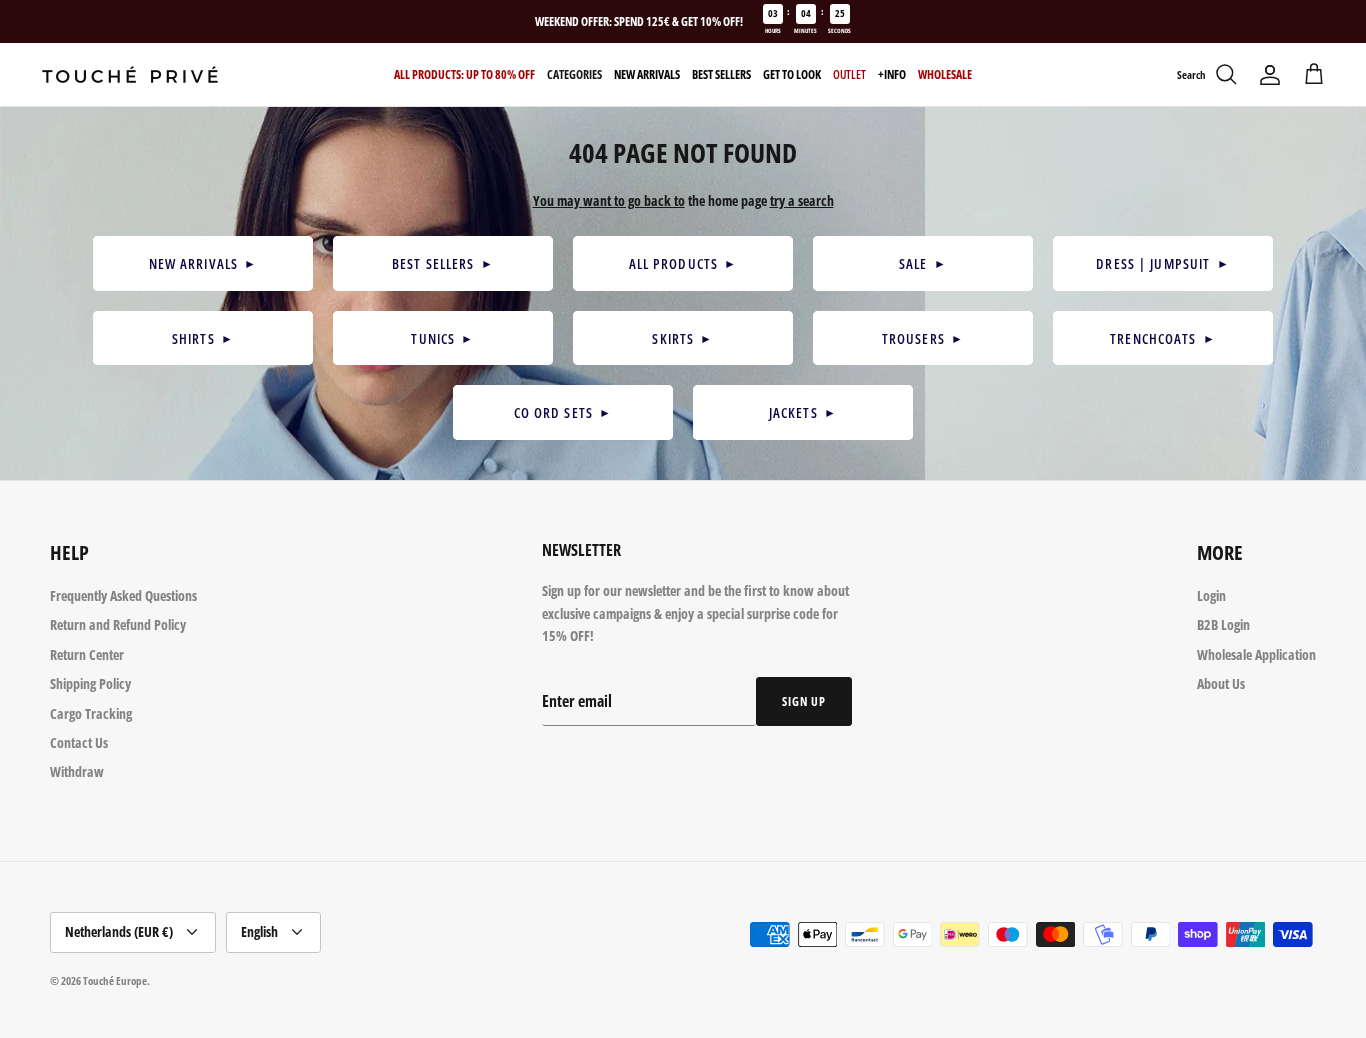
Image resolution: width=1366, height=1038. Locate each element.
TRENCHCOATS (1163, 338)
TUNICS (442, 338)
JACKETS (803, 412)
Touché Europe (115, 980)
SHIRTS (203, 338)
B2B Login (1223, 624)
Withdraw (77, 771)
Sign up (804, 701)
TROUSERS (923, 338)
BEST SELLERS (443, 263)
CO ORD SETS (563, 412)
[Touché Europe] (130, 74)
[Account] (1270, 75)
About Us (1221, 683)
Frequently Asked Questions (123, 595)
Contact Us (79, 742)
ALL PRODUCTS (683, 263)
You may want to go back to (609, 200)
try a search (802, 200)
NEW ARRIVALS (203, 263)
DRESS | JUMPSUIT (1162, 263)
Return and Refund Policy (118, 624)
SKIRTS (682, 338)
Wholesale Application (1256, 654)
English (259, 931)
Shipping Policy (90, 683)
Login (1211, 595)
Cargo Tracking (91, 713)
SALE (923, 263)
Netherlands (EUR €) (119, 931)
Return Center (87, 654)
